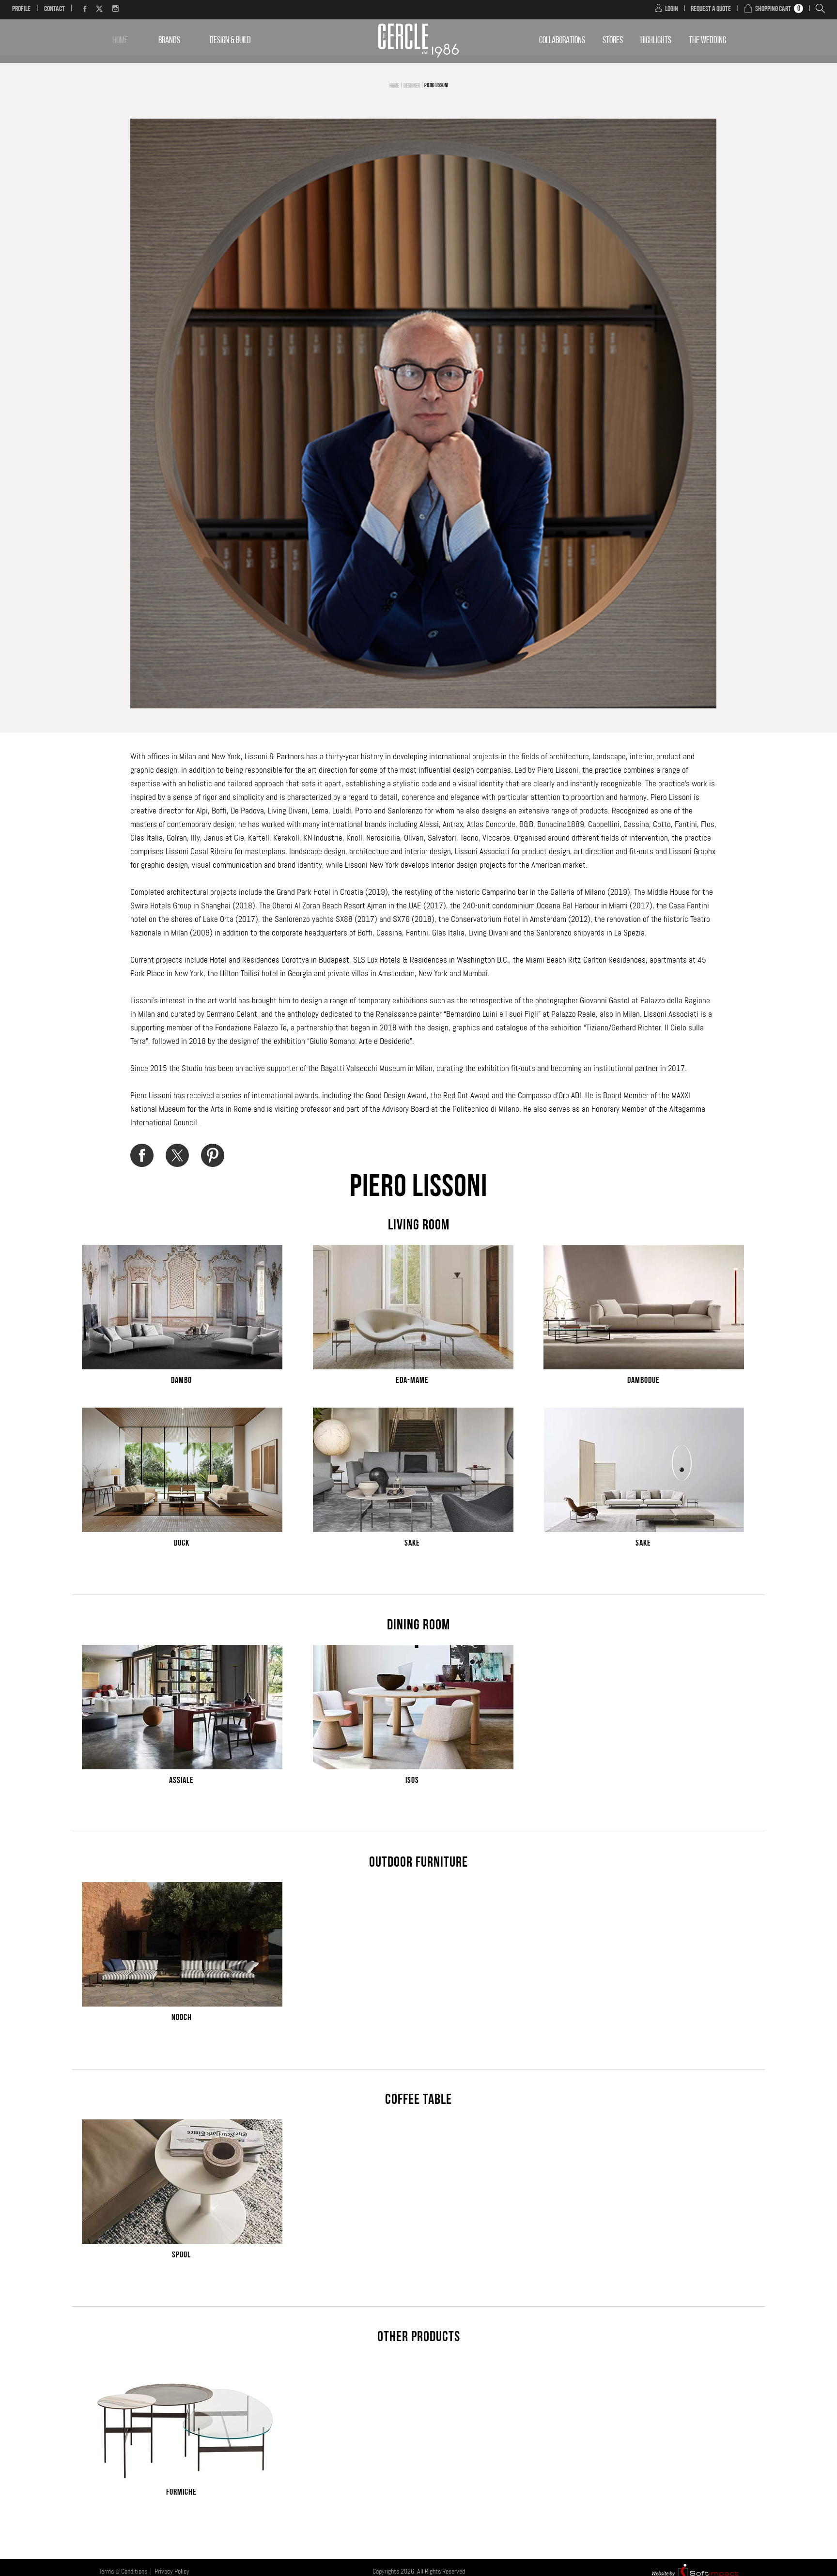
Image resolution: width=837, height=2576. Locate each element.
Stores (613, 41)
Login (672, 9)
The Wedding (707, 41)
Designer (412, 86)
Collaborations (562, 41)
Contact (54, 9)
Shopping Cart (773, 9)
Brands (169, 41)
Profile (21, 9)
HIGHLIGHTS (656, 41)
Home (120, 41)
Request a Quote (711, 9)
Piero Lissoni (436, 86)
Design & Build (230, 41)
